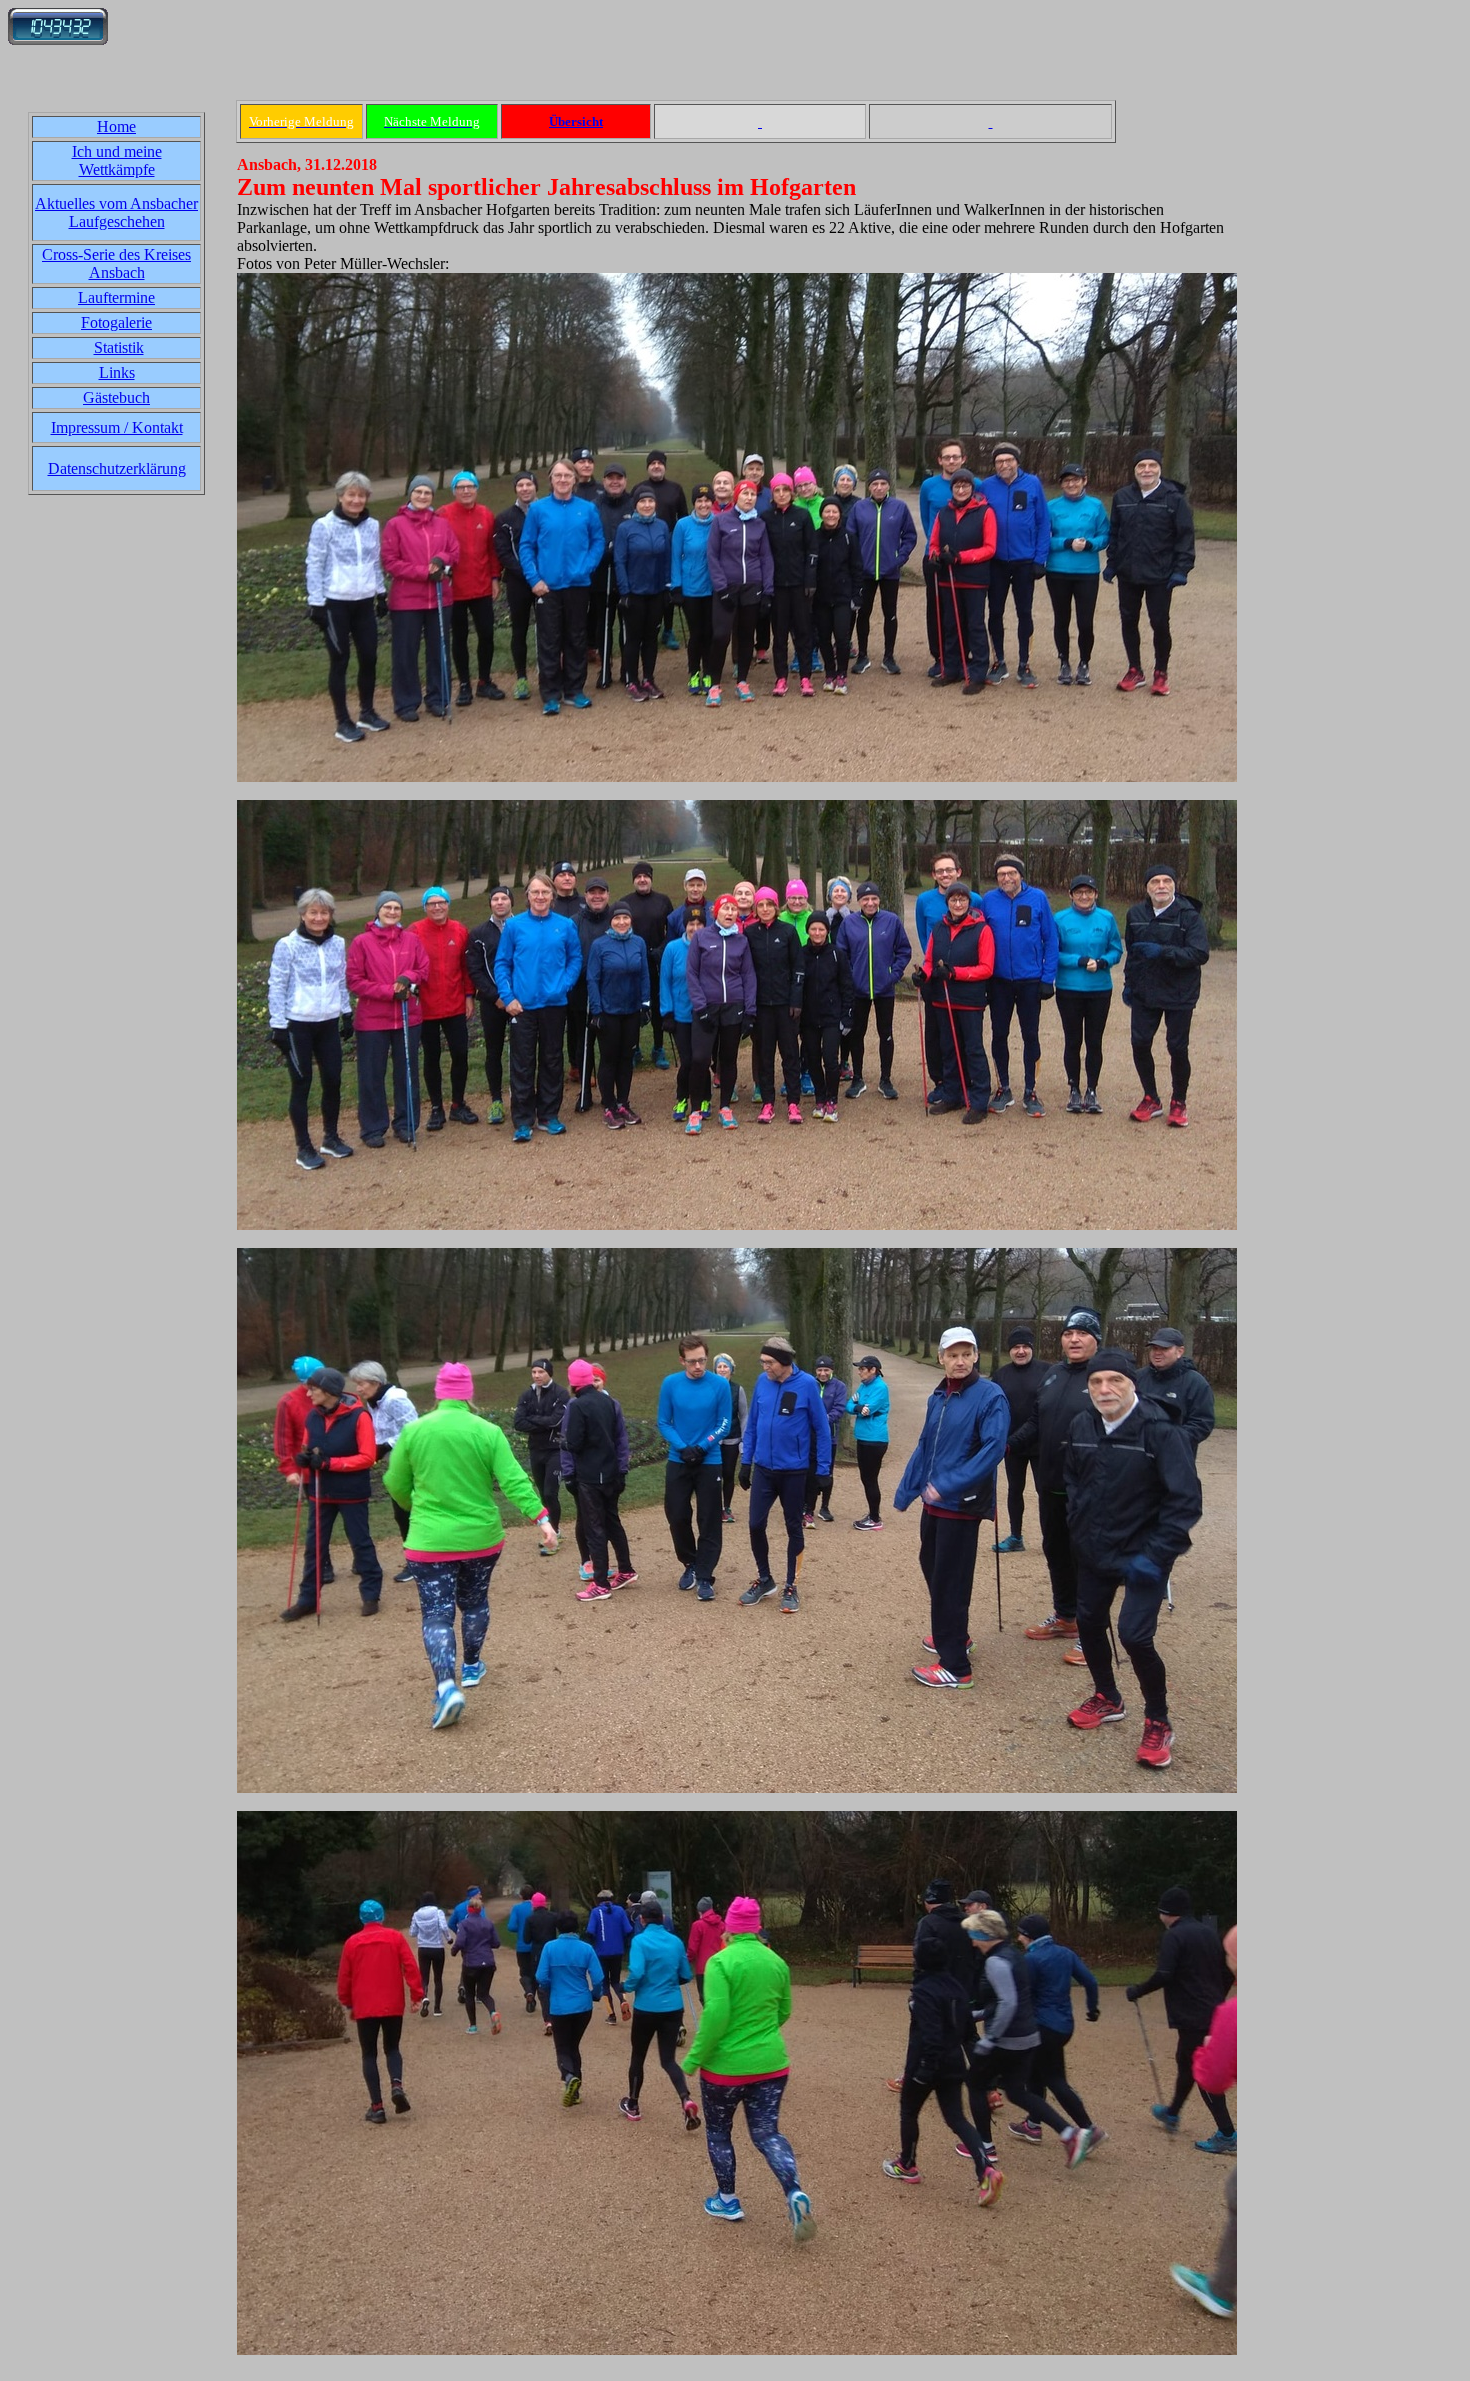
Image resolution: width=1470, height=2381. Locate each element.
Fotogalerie (116, 322)
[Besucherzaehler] (58, 39)
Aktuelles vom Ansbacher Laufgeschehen (116, 212)
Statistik (119, 347)
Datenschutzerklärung (117, 468)
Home (116, 126)
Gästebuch (116, 397)
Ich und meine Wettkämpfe (117, 160)
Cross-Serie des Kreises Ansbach (116, 263)
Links (117, 372)
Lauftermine (116, 297)
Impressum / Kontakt (117, 427)
